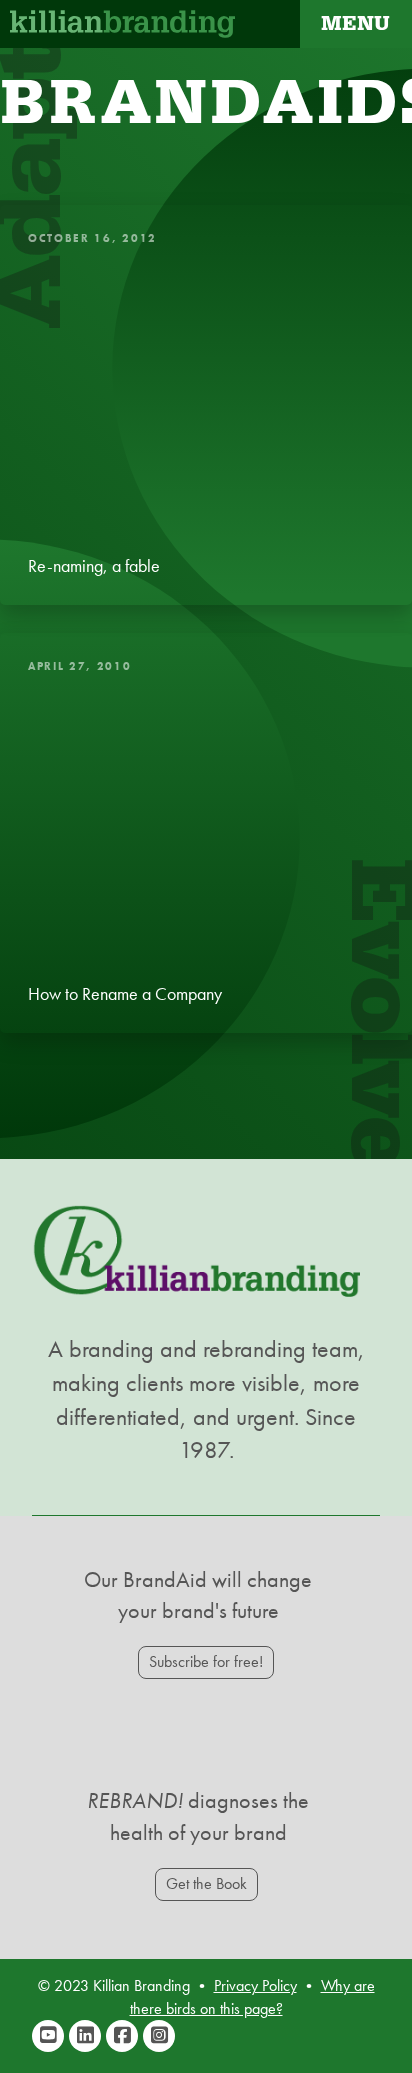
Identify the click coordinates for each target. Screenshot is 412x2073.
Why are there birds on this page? (252, 1996)
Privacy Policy (255, 1985)
